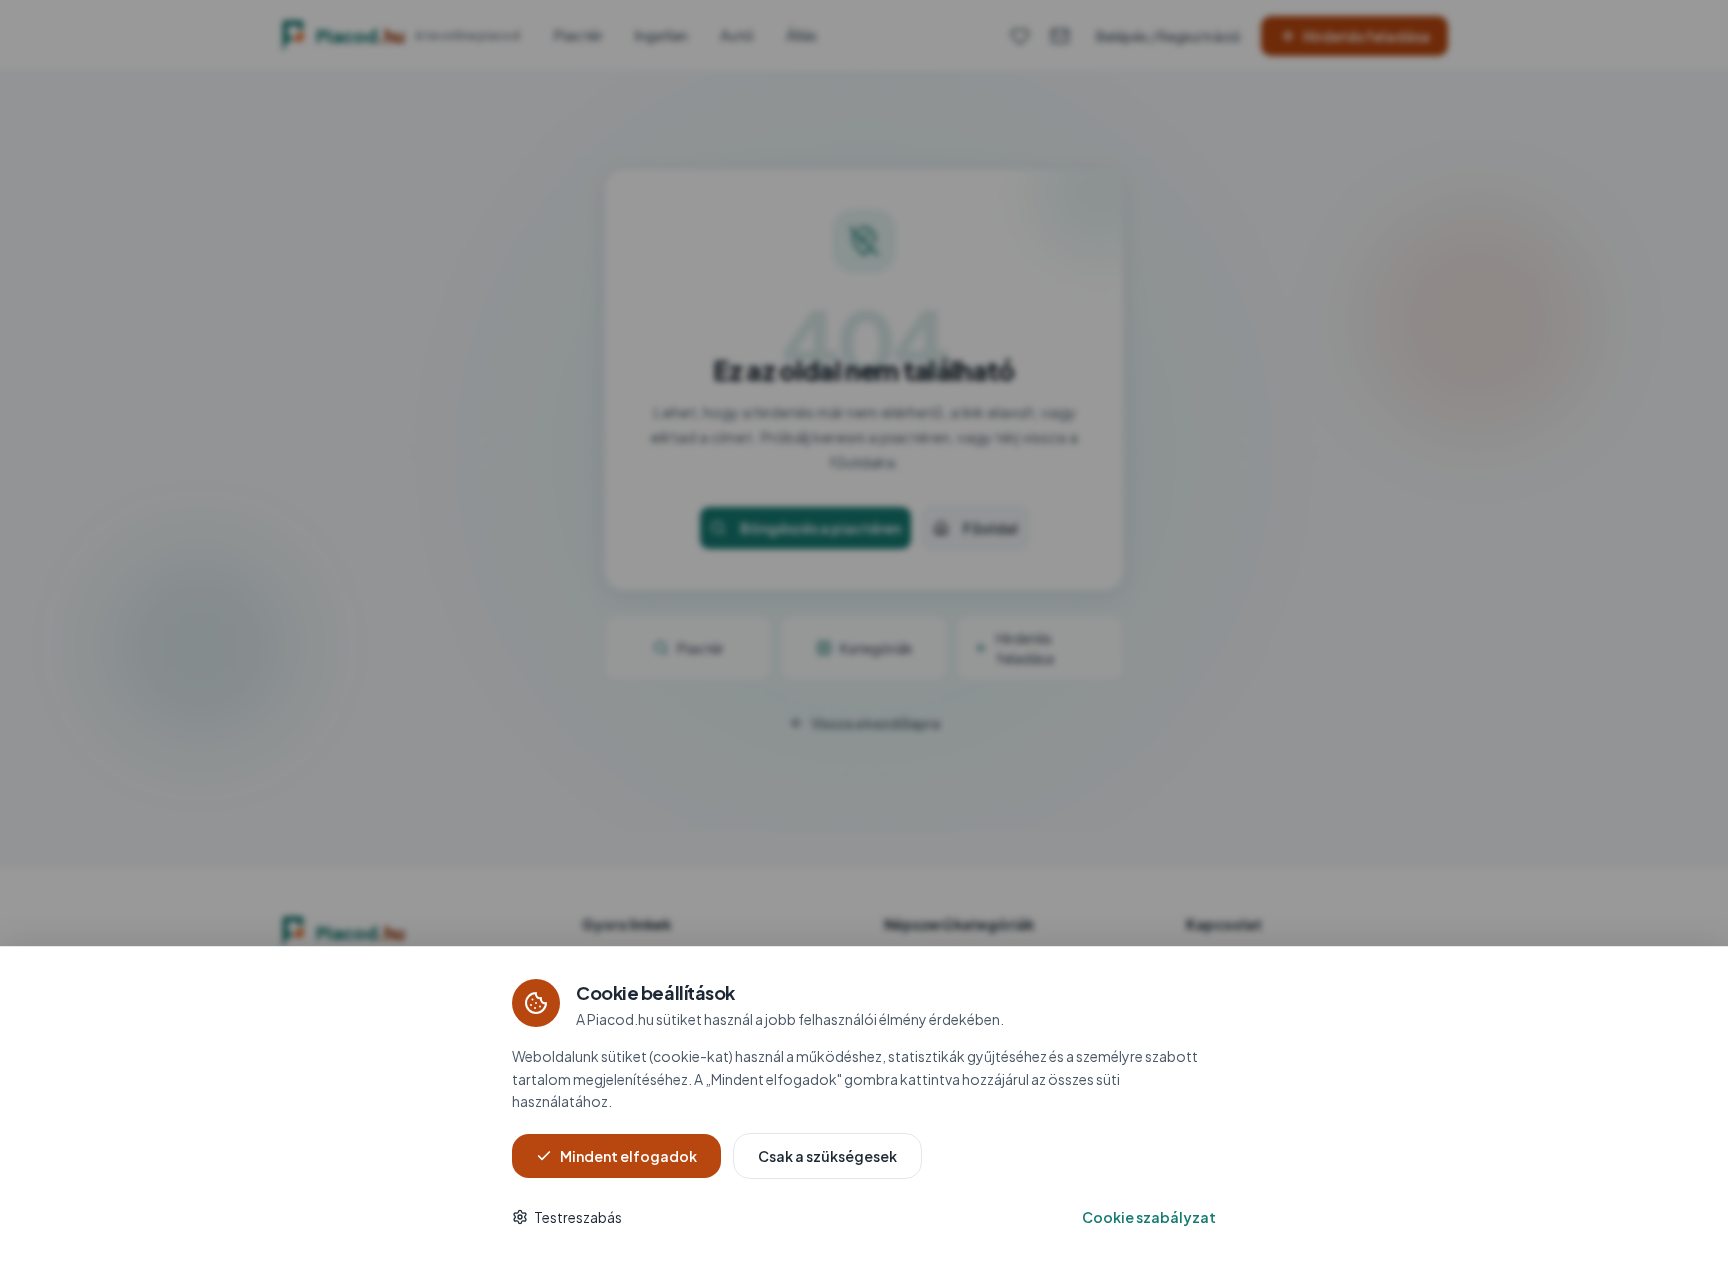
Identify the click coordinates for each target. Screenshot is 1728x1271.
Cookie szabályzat (1149, 1217)
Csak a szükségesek (827, 1156)
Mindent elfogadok (628, 1156)
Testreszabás (578, 1217)
